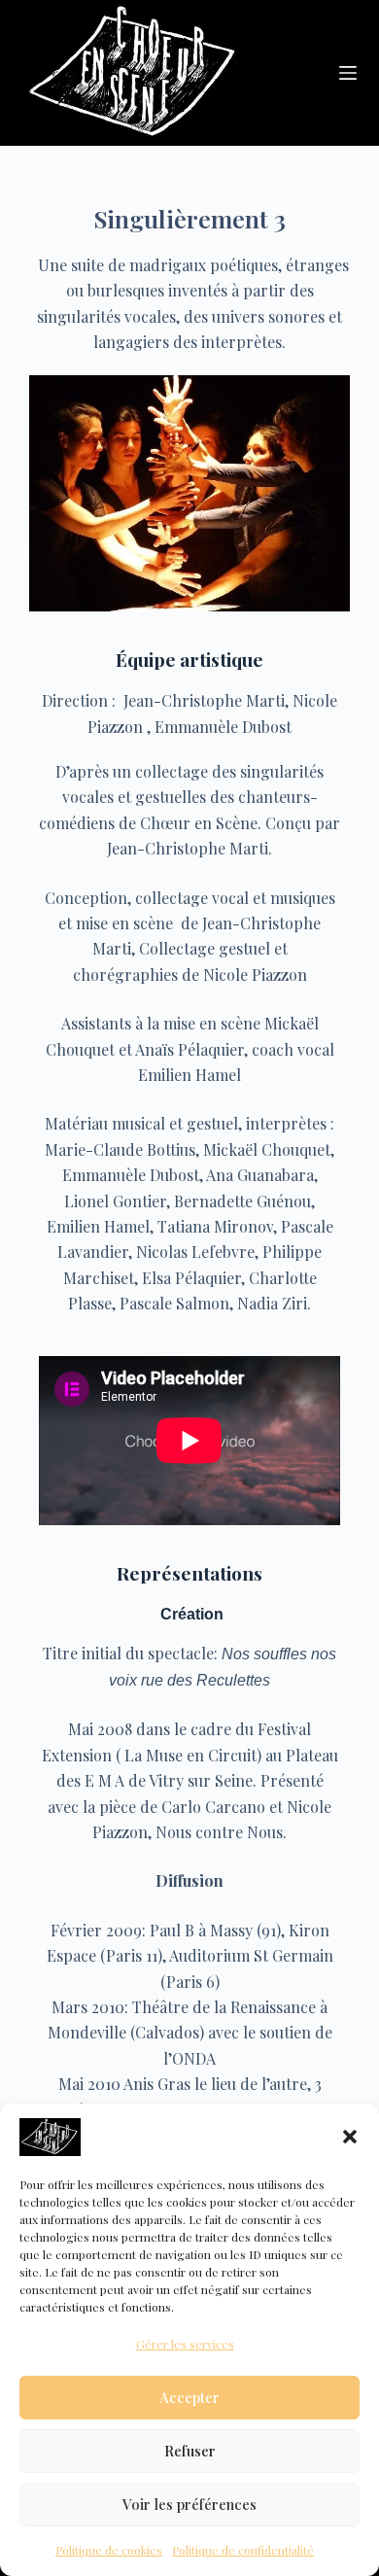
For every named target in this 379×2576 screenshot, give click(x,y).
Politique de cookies (109, 2550)
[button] (350, 2137)
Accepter (189, 2397)
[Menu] (348, 73)
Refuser (190, 2451)
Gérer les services (185, 2344)
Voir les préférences (189, 2504)
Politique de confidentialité (243, 2550)
